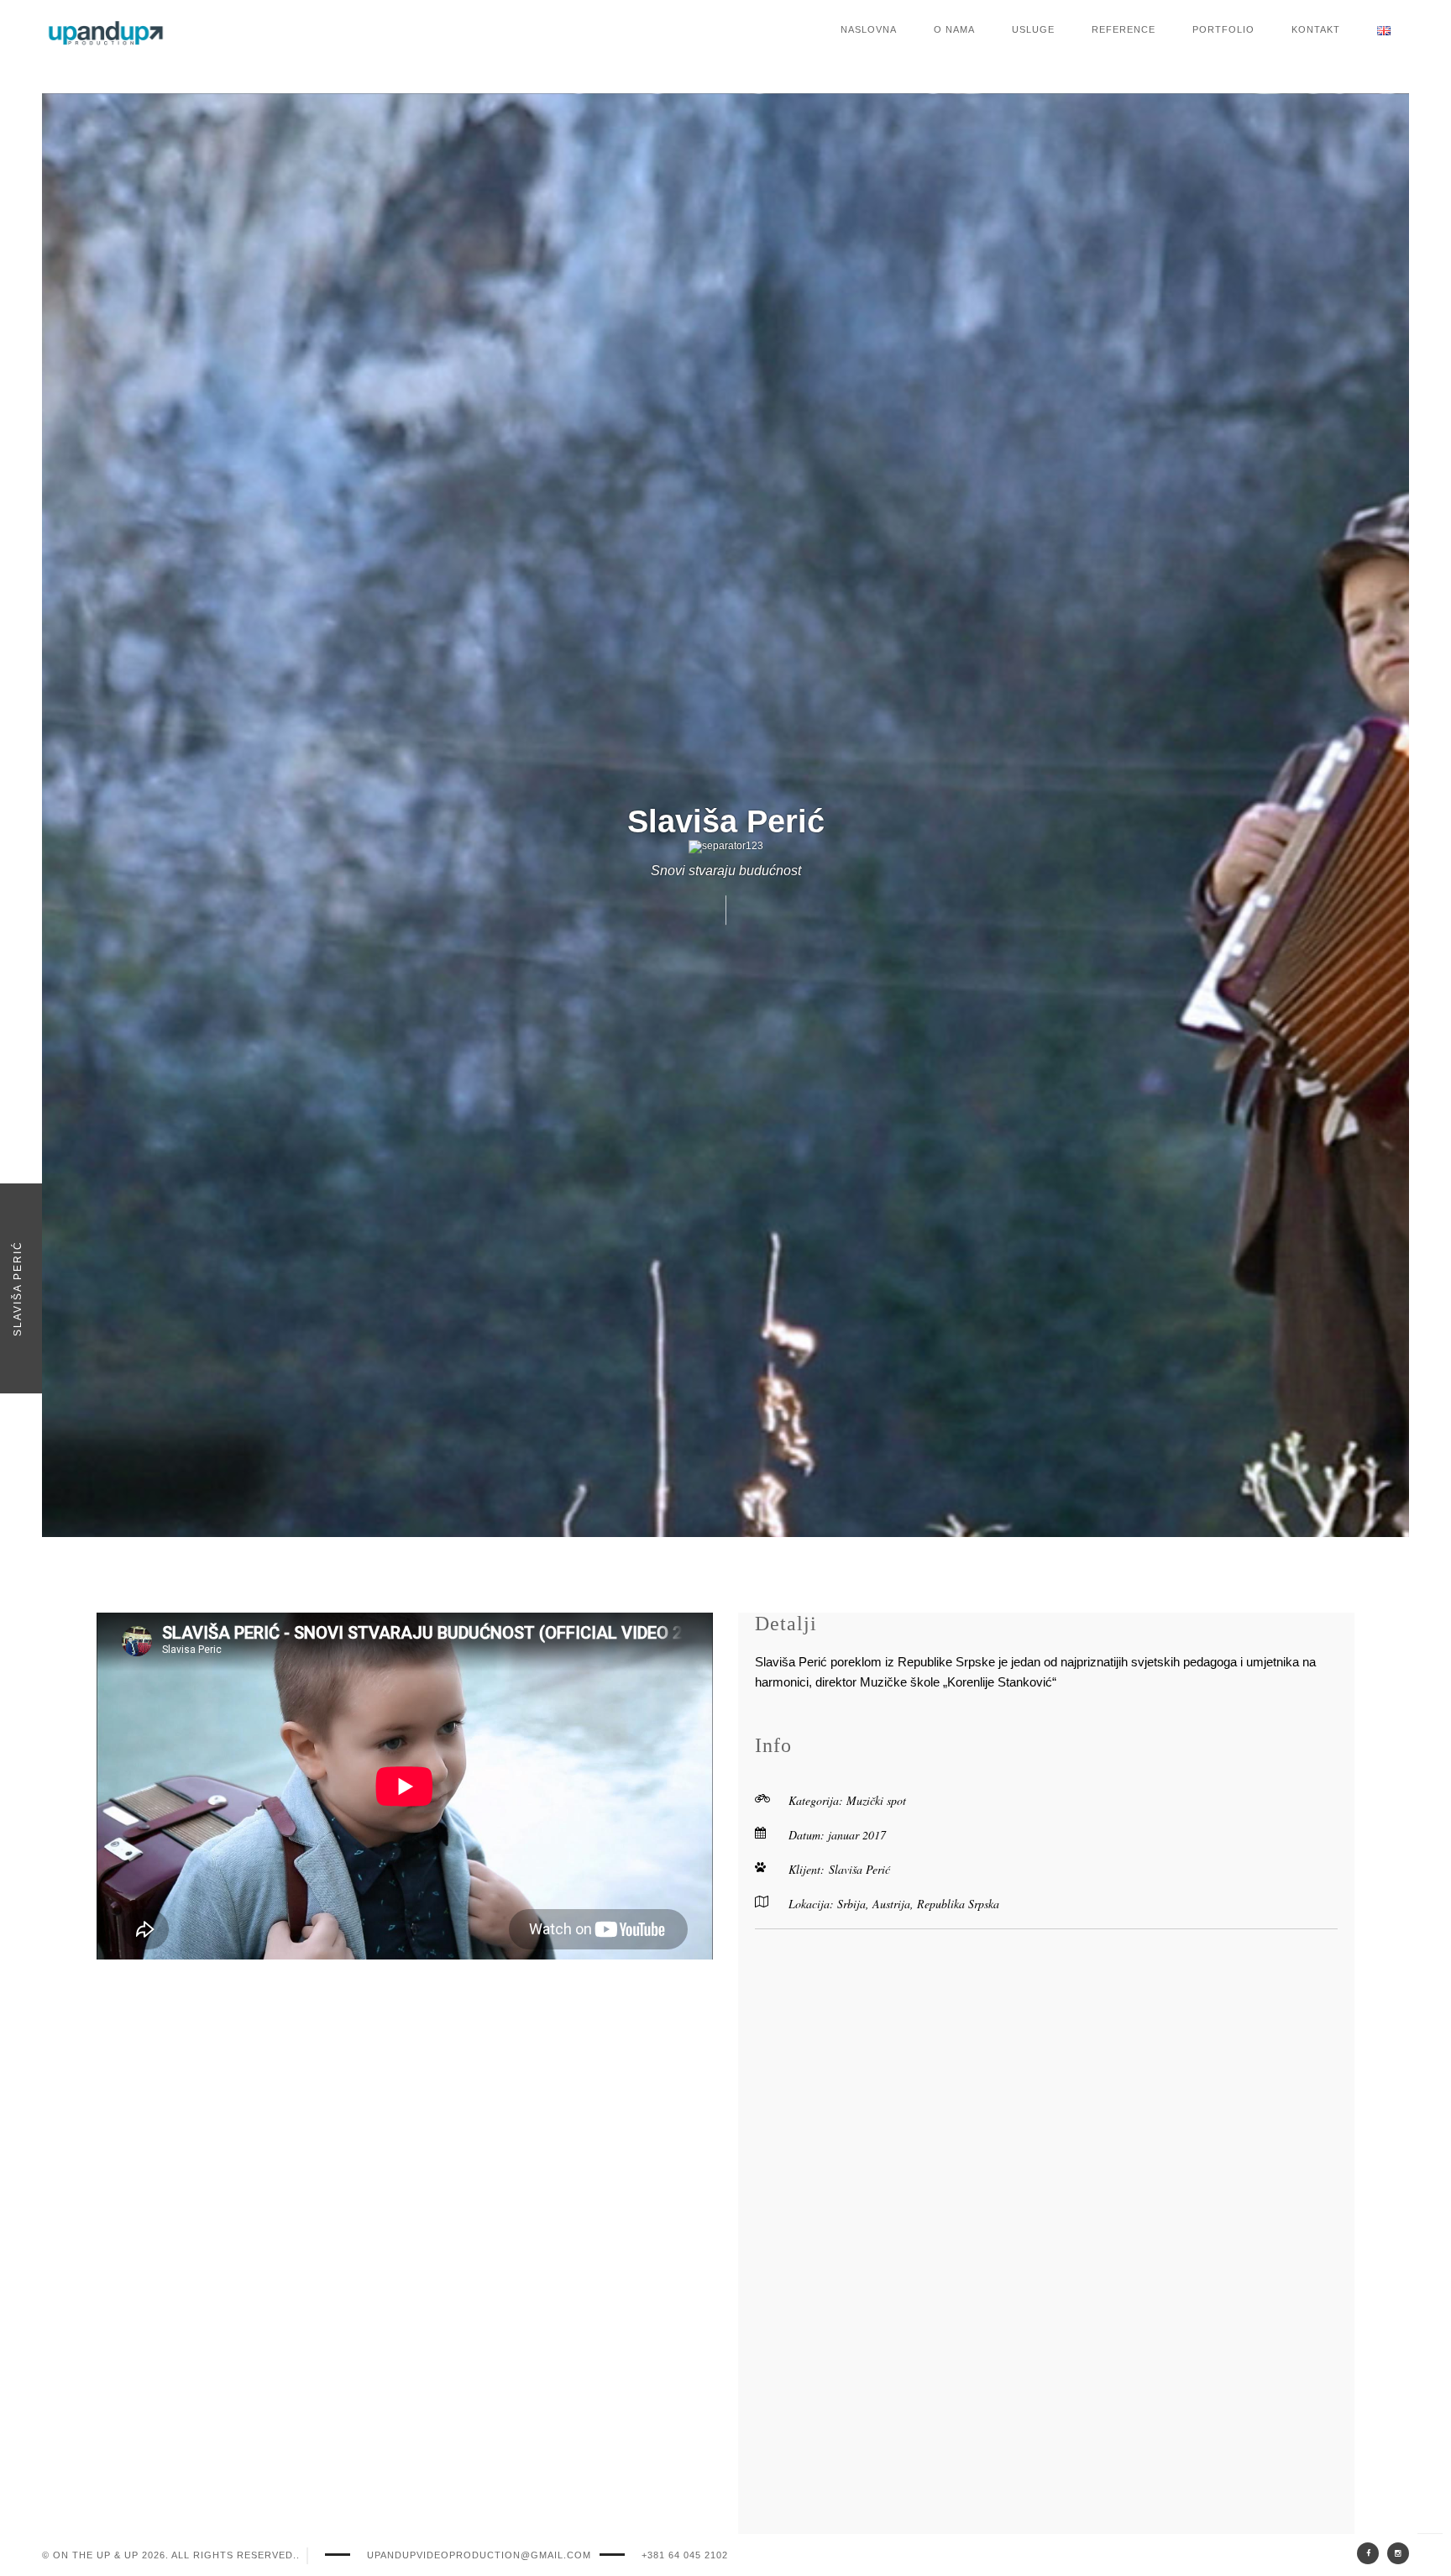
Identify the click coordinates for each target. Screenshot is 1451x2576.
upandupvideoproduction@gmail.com (479, 2555)
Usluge (1033, 29)
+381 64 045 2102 (685, 2555)
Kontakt (1316, 29)
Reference (1124, 29)
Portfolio (1223, 29)
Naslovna (869, 29)
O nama (954, 29)
